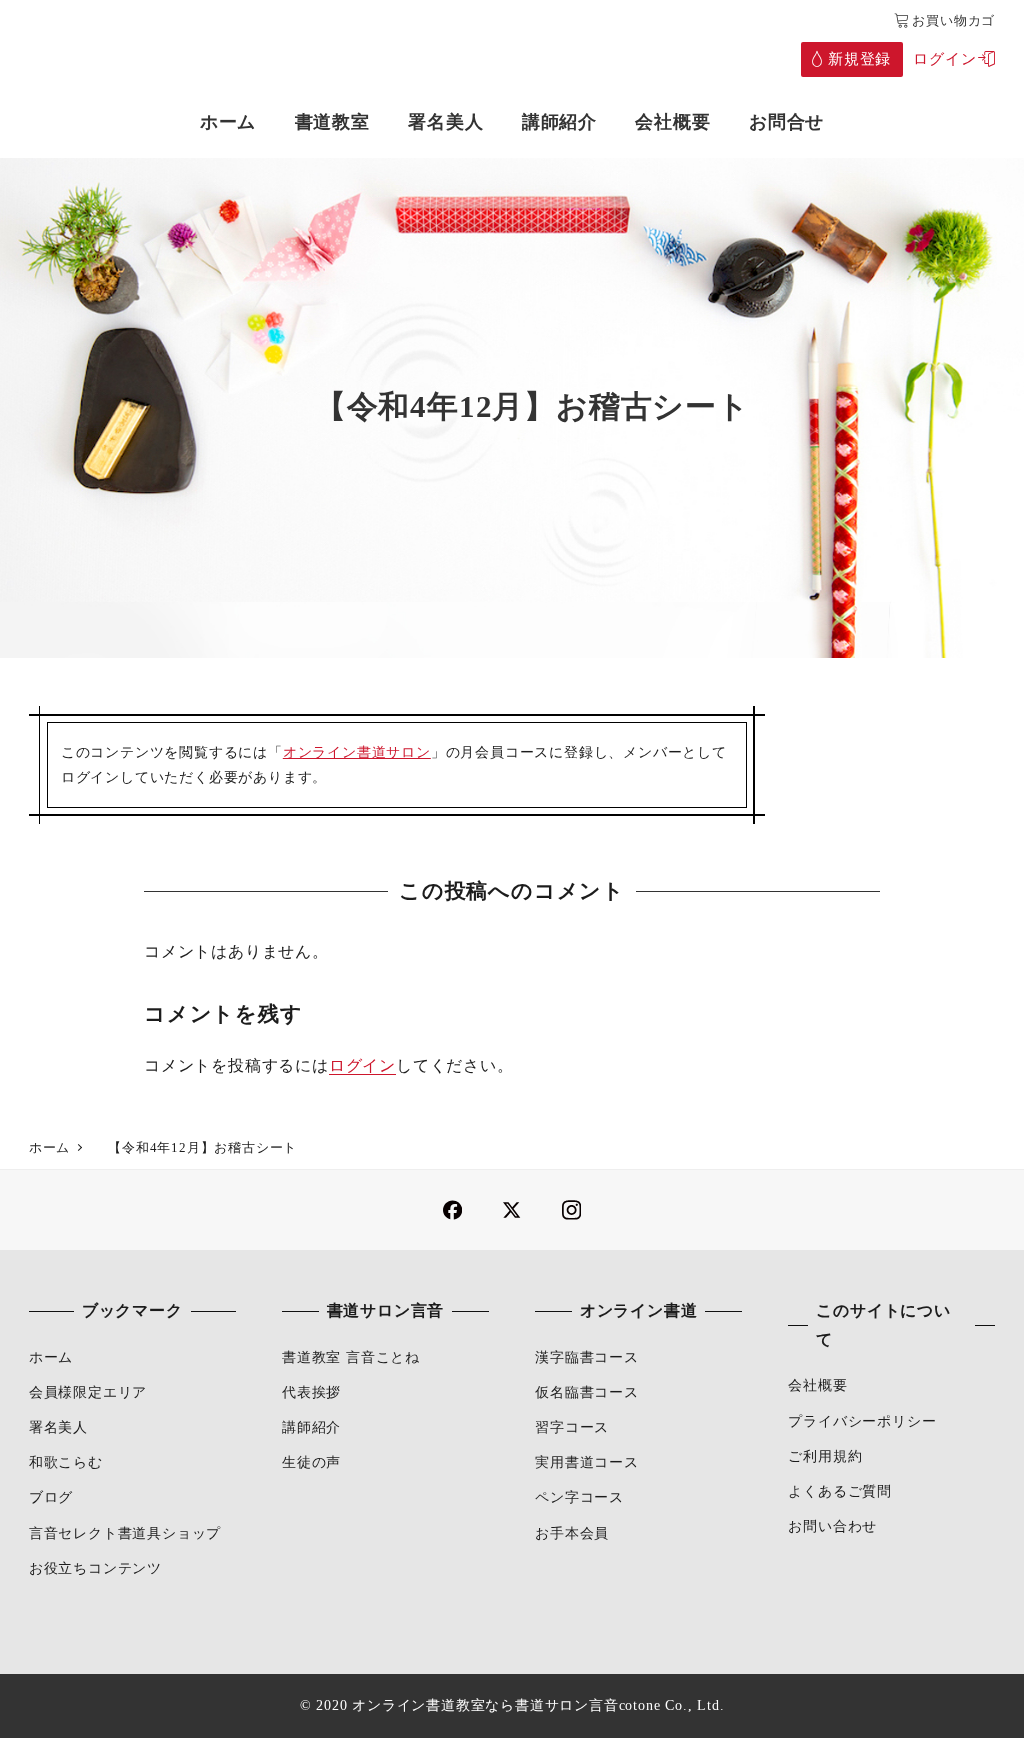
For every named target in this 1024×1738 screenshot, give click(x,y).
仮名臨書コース (587, 1392)
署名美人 (58, 1427)
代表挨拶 (311, 1392)
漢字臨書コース (587, 1357)
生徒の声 (311, 1462)
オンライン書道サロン (357, 752)
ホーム (51, 1357)
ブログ (51, 1497)
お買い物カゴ (953, 21)
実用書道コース (587, 1462)
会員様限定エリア (88, 1392)
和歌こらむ (66, 1462)
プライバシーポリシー (862, 1421)
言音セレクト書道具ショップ (125, 1533)
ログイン (362, 1065)
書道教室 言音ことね (351, 1357)
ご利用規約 (825, 1456)
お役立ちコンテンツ (95, 1568)
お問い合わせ (832, 1526)
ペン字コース (579, 1497)
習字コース (572, 1427)
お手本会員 (572, 1533)
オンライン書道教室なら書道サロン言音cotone (506, 1705)
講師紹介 (311, 1427)
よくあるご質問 (840, 1491)
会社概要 (817, 1385)
